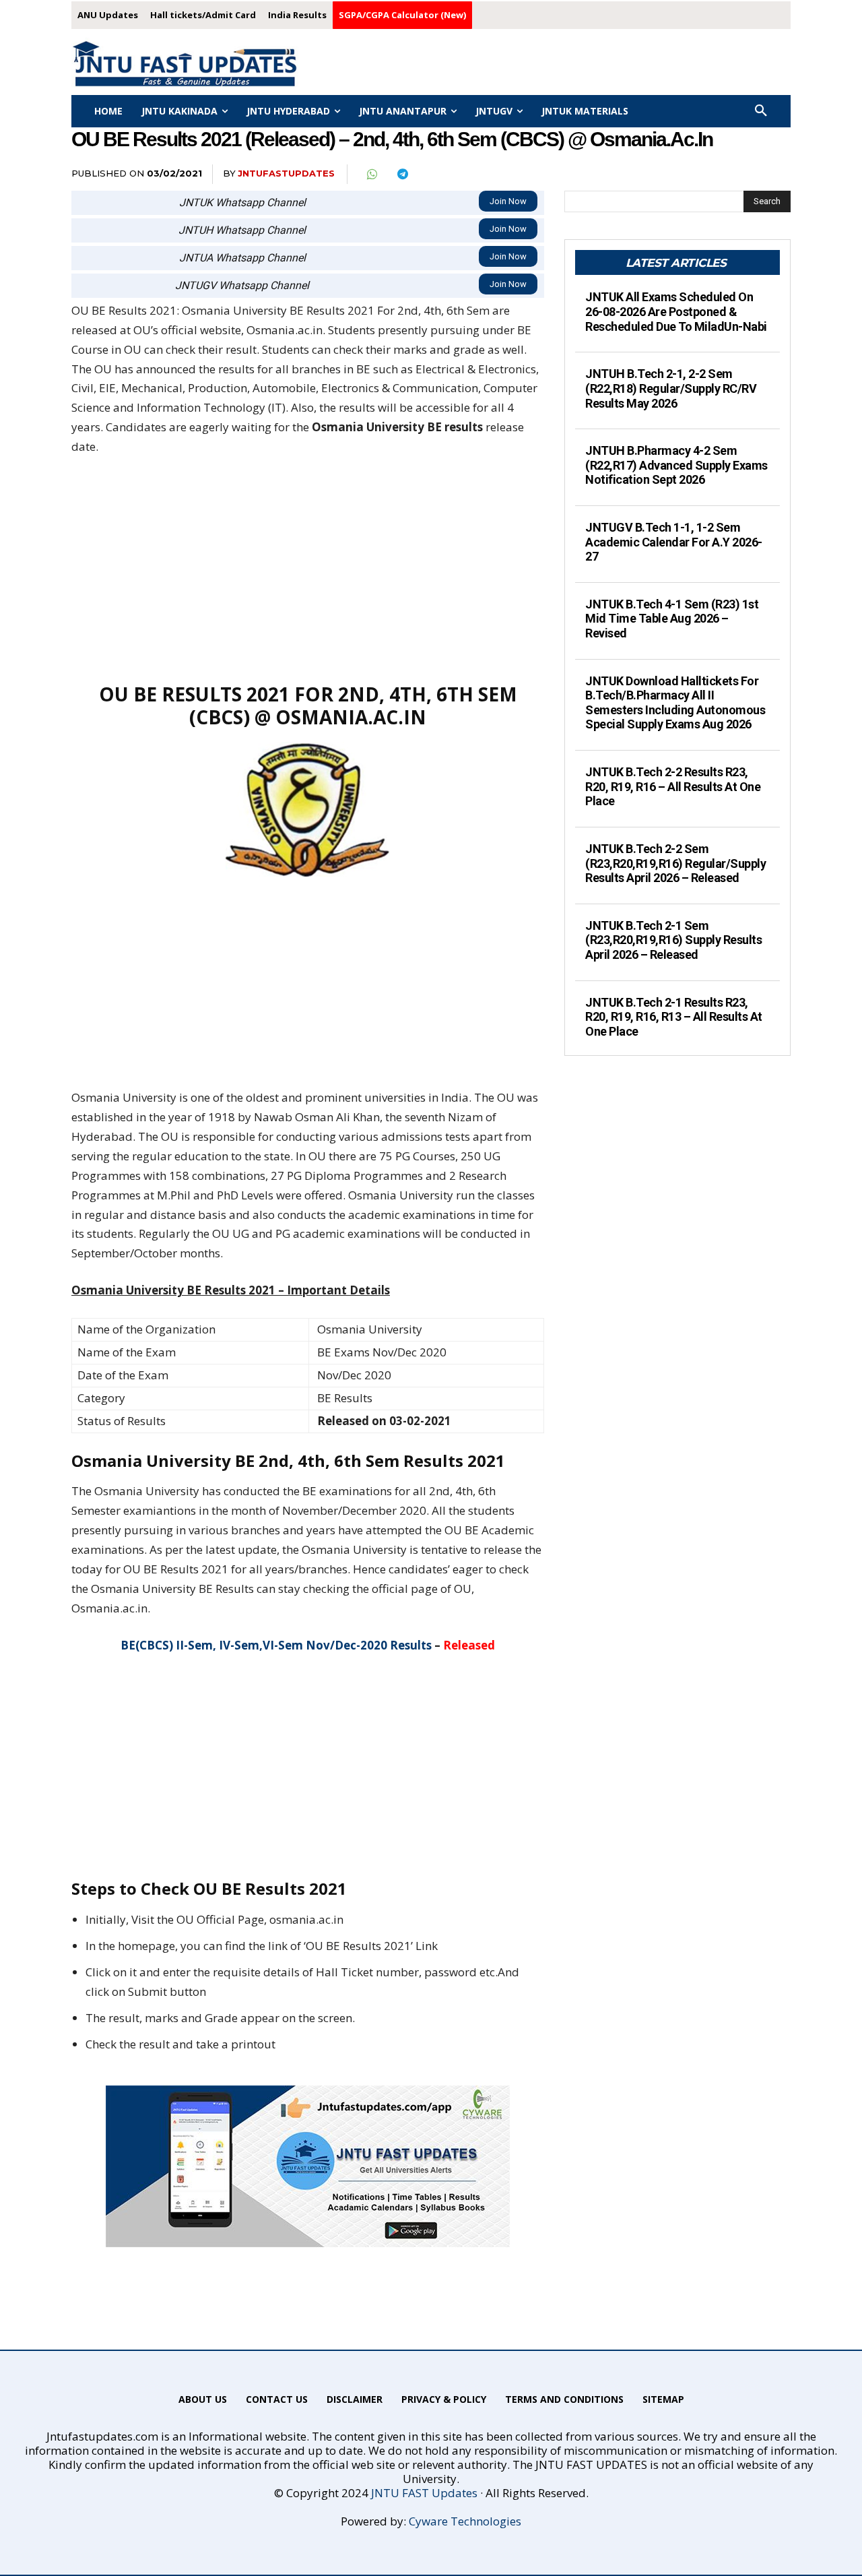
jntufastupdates (286, 173)
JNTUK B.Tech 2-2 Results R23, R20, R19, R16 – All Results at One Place (673, 786)
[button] (761, 111)
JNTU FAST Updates (424, 2493)
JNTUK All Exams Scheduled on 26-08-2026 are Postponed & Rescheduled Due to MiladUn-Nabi (676, 311)
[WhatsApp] (371, 175)
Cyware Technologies (465, 2521)
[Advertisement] (308, 569)
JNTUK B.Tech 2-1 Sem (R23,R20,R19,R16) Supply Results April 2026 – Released (673, 940)
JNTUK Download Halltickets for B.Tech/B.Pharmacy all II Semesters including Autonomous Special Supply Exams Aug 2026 (675, 703)
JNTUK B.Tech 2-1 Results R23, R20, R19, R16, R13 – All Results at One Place (674, 1017)
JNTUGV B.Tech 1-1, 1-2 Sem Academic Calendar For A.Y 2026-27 (674, 542)
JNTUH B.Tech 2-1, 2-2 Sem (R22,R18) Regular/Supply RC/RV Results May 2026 (671, 388)
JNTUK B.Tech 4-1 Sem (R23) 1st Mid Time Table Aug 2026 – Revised (672, 619)
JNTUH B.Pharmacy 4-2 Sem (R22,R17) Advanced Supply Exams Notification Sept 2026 (676, 465)
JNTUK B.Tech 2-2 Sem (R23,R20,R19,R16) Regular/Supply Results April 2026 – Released (675, 863)
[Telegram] (402, 175)
